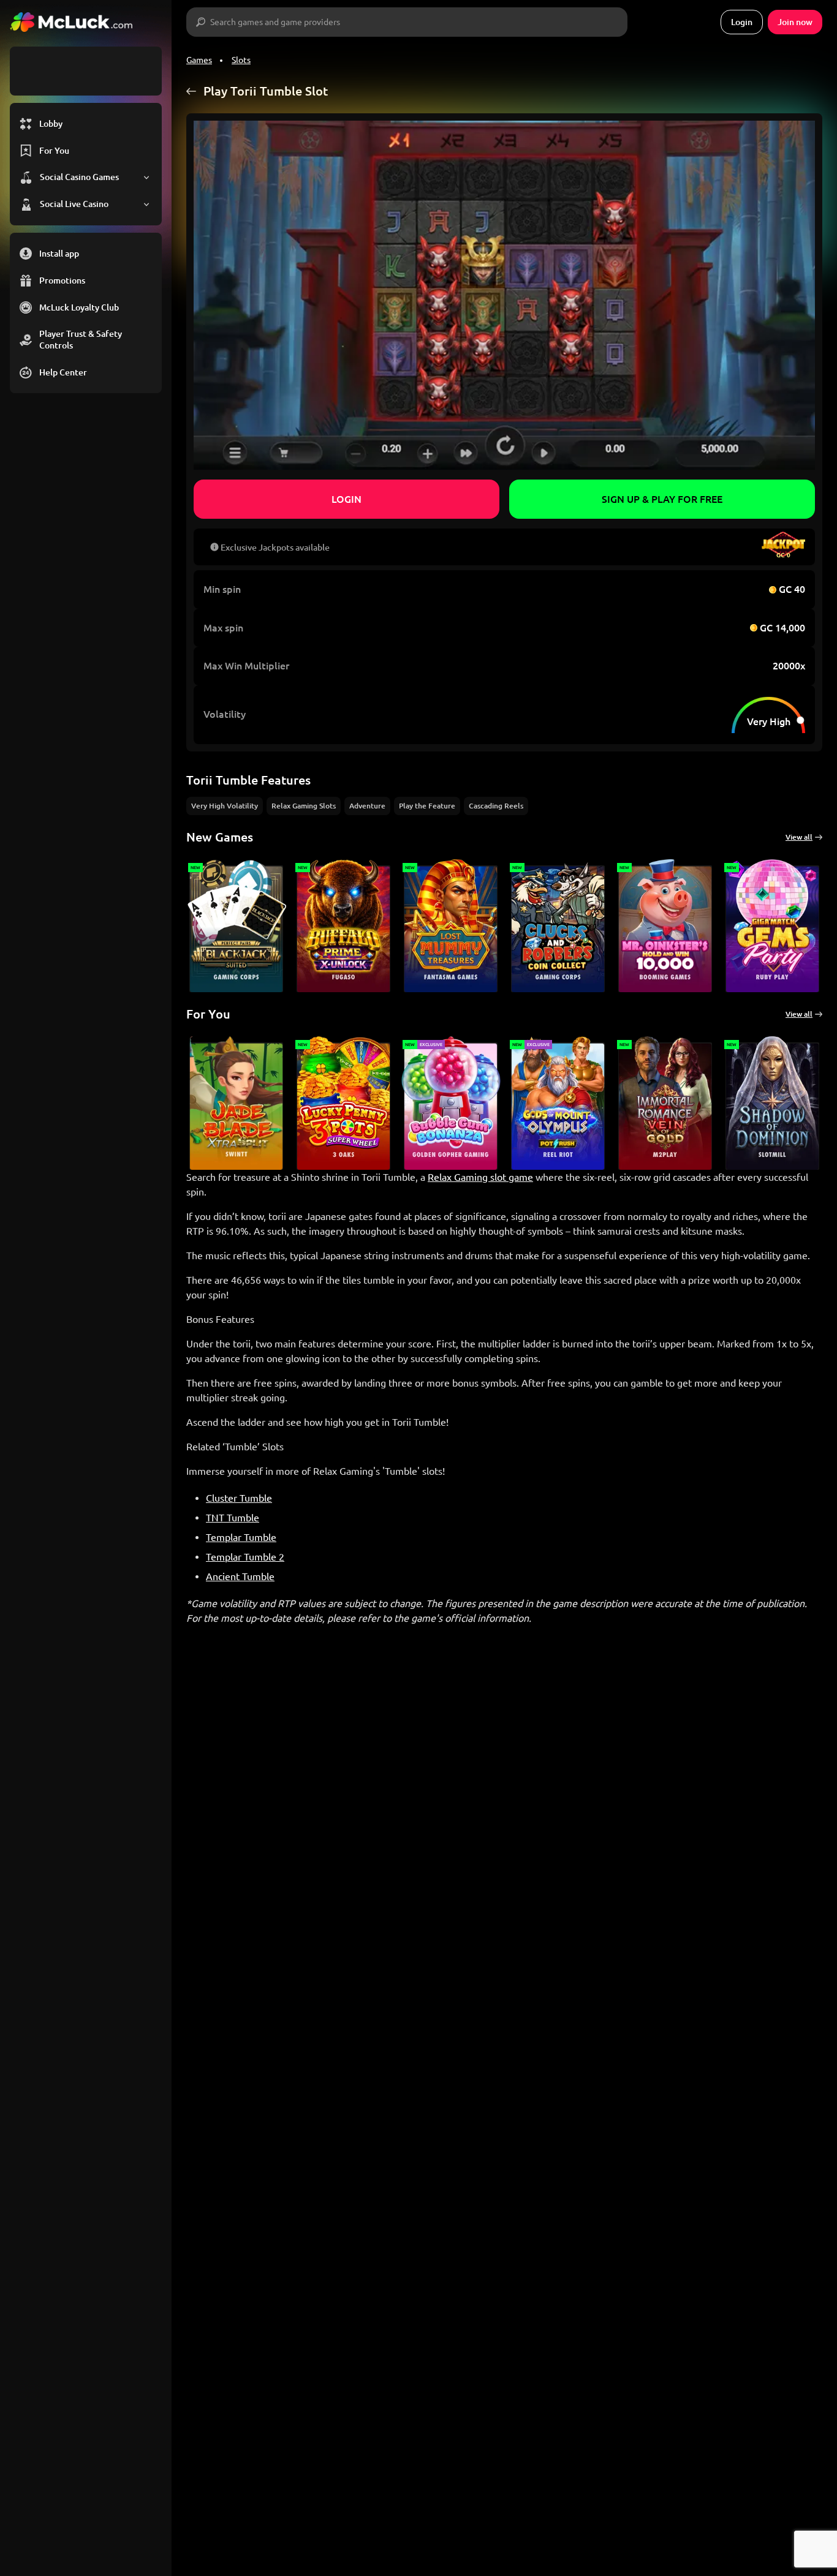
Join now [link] (795, 22)
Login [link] (742, 22)
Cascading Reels (496, 806)
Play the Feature (427, 806)
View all (799, 837)
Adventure (367, 806)
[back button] (191, 91)
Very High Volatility (225, 806)
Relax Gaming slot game (480, 1177)
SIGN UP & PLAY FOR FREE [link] (662, 499)
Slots (241, 60)
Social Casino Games (79, 177)
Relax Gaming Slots (304, 806)
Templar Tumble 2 (245, 1557)
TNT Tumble (233, 1518)
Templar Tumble (241, 1537)
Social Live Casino (74, 204)
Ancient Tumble (240, 1576)
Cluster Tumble (239, 1498)
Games (199, 60)
